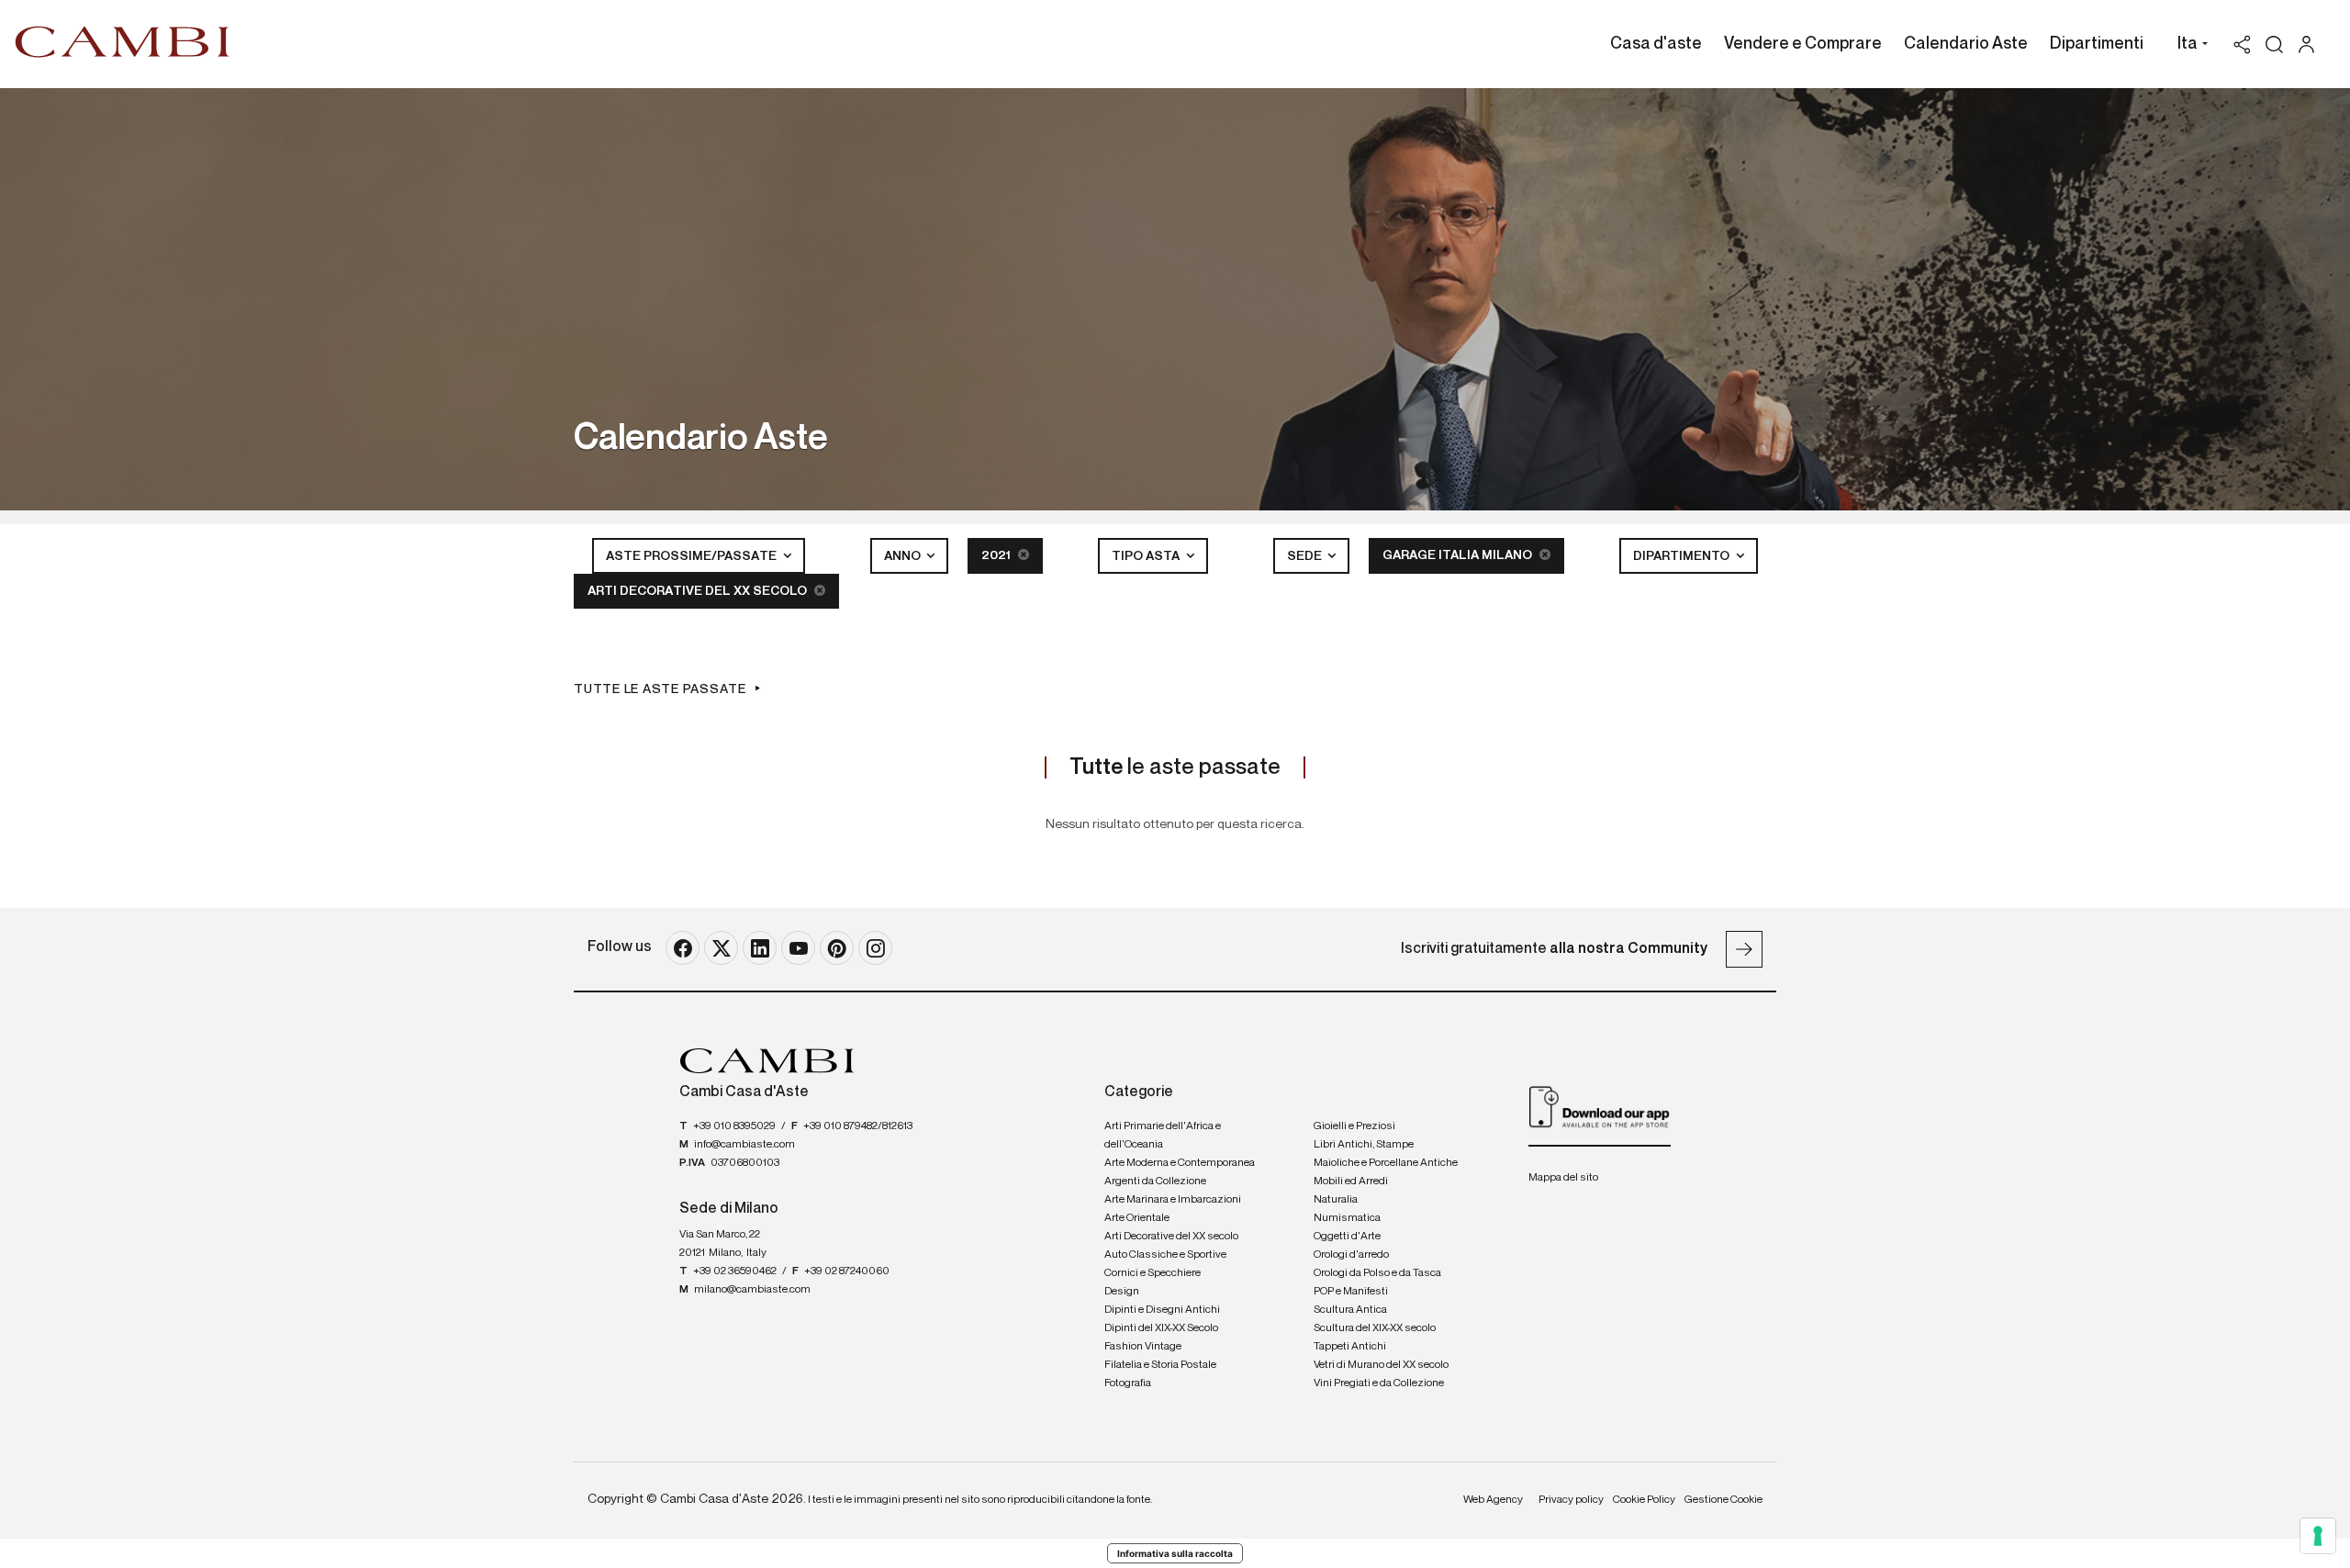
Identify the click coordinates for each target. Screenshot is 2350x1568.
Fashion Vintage (1143, 1347)
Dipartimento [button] (1683, 556)
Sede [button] (1306, 556)
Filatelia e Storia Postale (1160, 1365)
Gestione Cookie (1723, 1500)
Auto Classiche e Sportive (1165, 1255)
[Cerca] (2274, 45)
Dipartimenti (2097, 44)
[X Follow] (721, 948)
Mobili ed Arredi (1351, 1182)
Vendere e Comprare (1803, 44)
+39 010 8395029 (734, 1126)
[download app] (1600, 1106)
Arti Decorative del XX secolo (699, 591)
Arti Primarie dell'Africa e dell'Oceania (1163, 1136)
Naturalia (1336, 1200)
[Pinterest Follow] (837, 948)
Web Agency (1493, 1500)
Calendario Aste (1966, 44)
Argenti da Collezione (1155, 1182)
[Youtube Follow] (798, 948)
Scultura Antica (1350, 1310)
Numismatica (1347, 1218)
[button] (2188, 46)
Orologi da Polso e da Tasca (1377, 1273)
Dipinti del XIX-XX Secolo (1161, 1328)
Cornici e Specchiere (1153, 1273)
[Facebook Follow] (683, 948)
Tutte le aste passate (660, 689)
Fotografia (1128, 1383)
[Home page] (123, 41)
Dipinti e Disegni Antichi (1162, 1310)
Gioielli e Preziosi (1354, 1126)
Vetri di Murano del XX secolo (1381, 1365)
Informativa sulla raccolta (1175, 1553)
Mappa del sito (1563, 1178)
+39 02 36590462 (735, 1271)
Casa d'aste (1656, 44)
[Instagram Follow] (875, 948)
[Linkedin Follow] (760, 948)
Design (1122, 1292)
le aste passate (1175, 767)
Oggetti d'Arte (1347, 1237)
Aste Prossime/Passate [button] (693, 556)
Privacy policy (1571, 1500)
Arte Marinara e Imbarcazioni (1173, 1200)
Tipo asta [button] (1147, 556)
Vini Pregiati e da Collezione (1379, 1383)
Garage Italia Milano (1459, 555)
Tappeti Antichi (1350, 1347)
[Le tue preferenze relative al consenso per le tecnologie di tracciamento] (2318, 1536)
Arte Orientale (1137, 1218)
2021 (997, 555)
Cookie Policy (1644, 1500)
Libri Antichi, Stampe (1364, 1145)
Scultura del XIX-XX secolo (1375, 1328)
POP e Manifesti (1351, 1292)
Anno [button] (904, 556)
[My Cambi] (2311, 45)
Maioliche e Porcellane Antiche (1386, 1163)
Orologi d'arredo (1351, 1255)
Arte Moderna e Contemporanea (1180, 1163)
